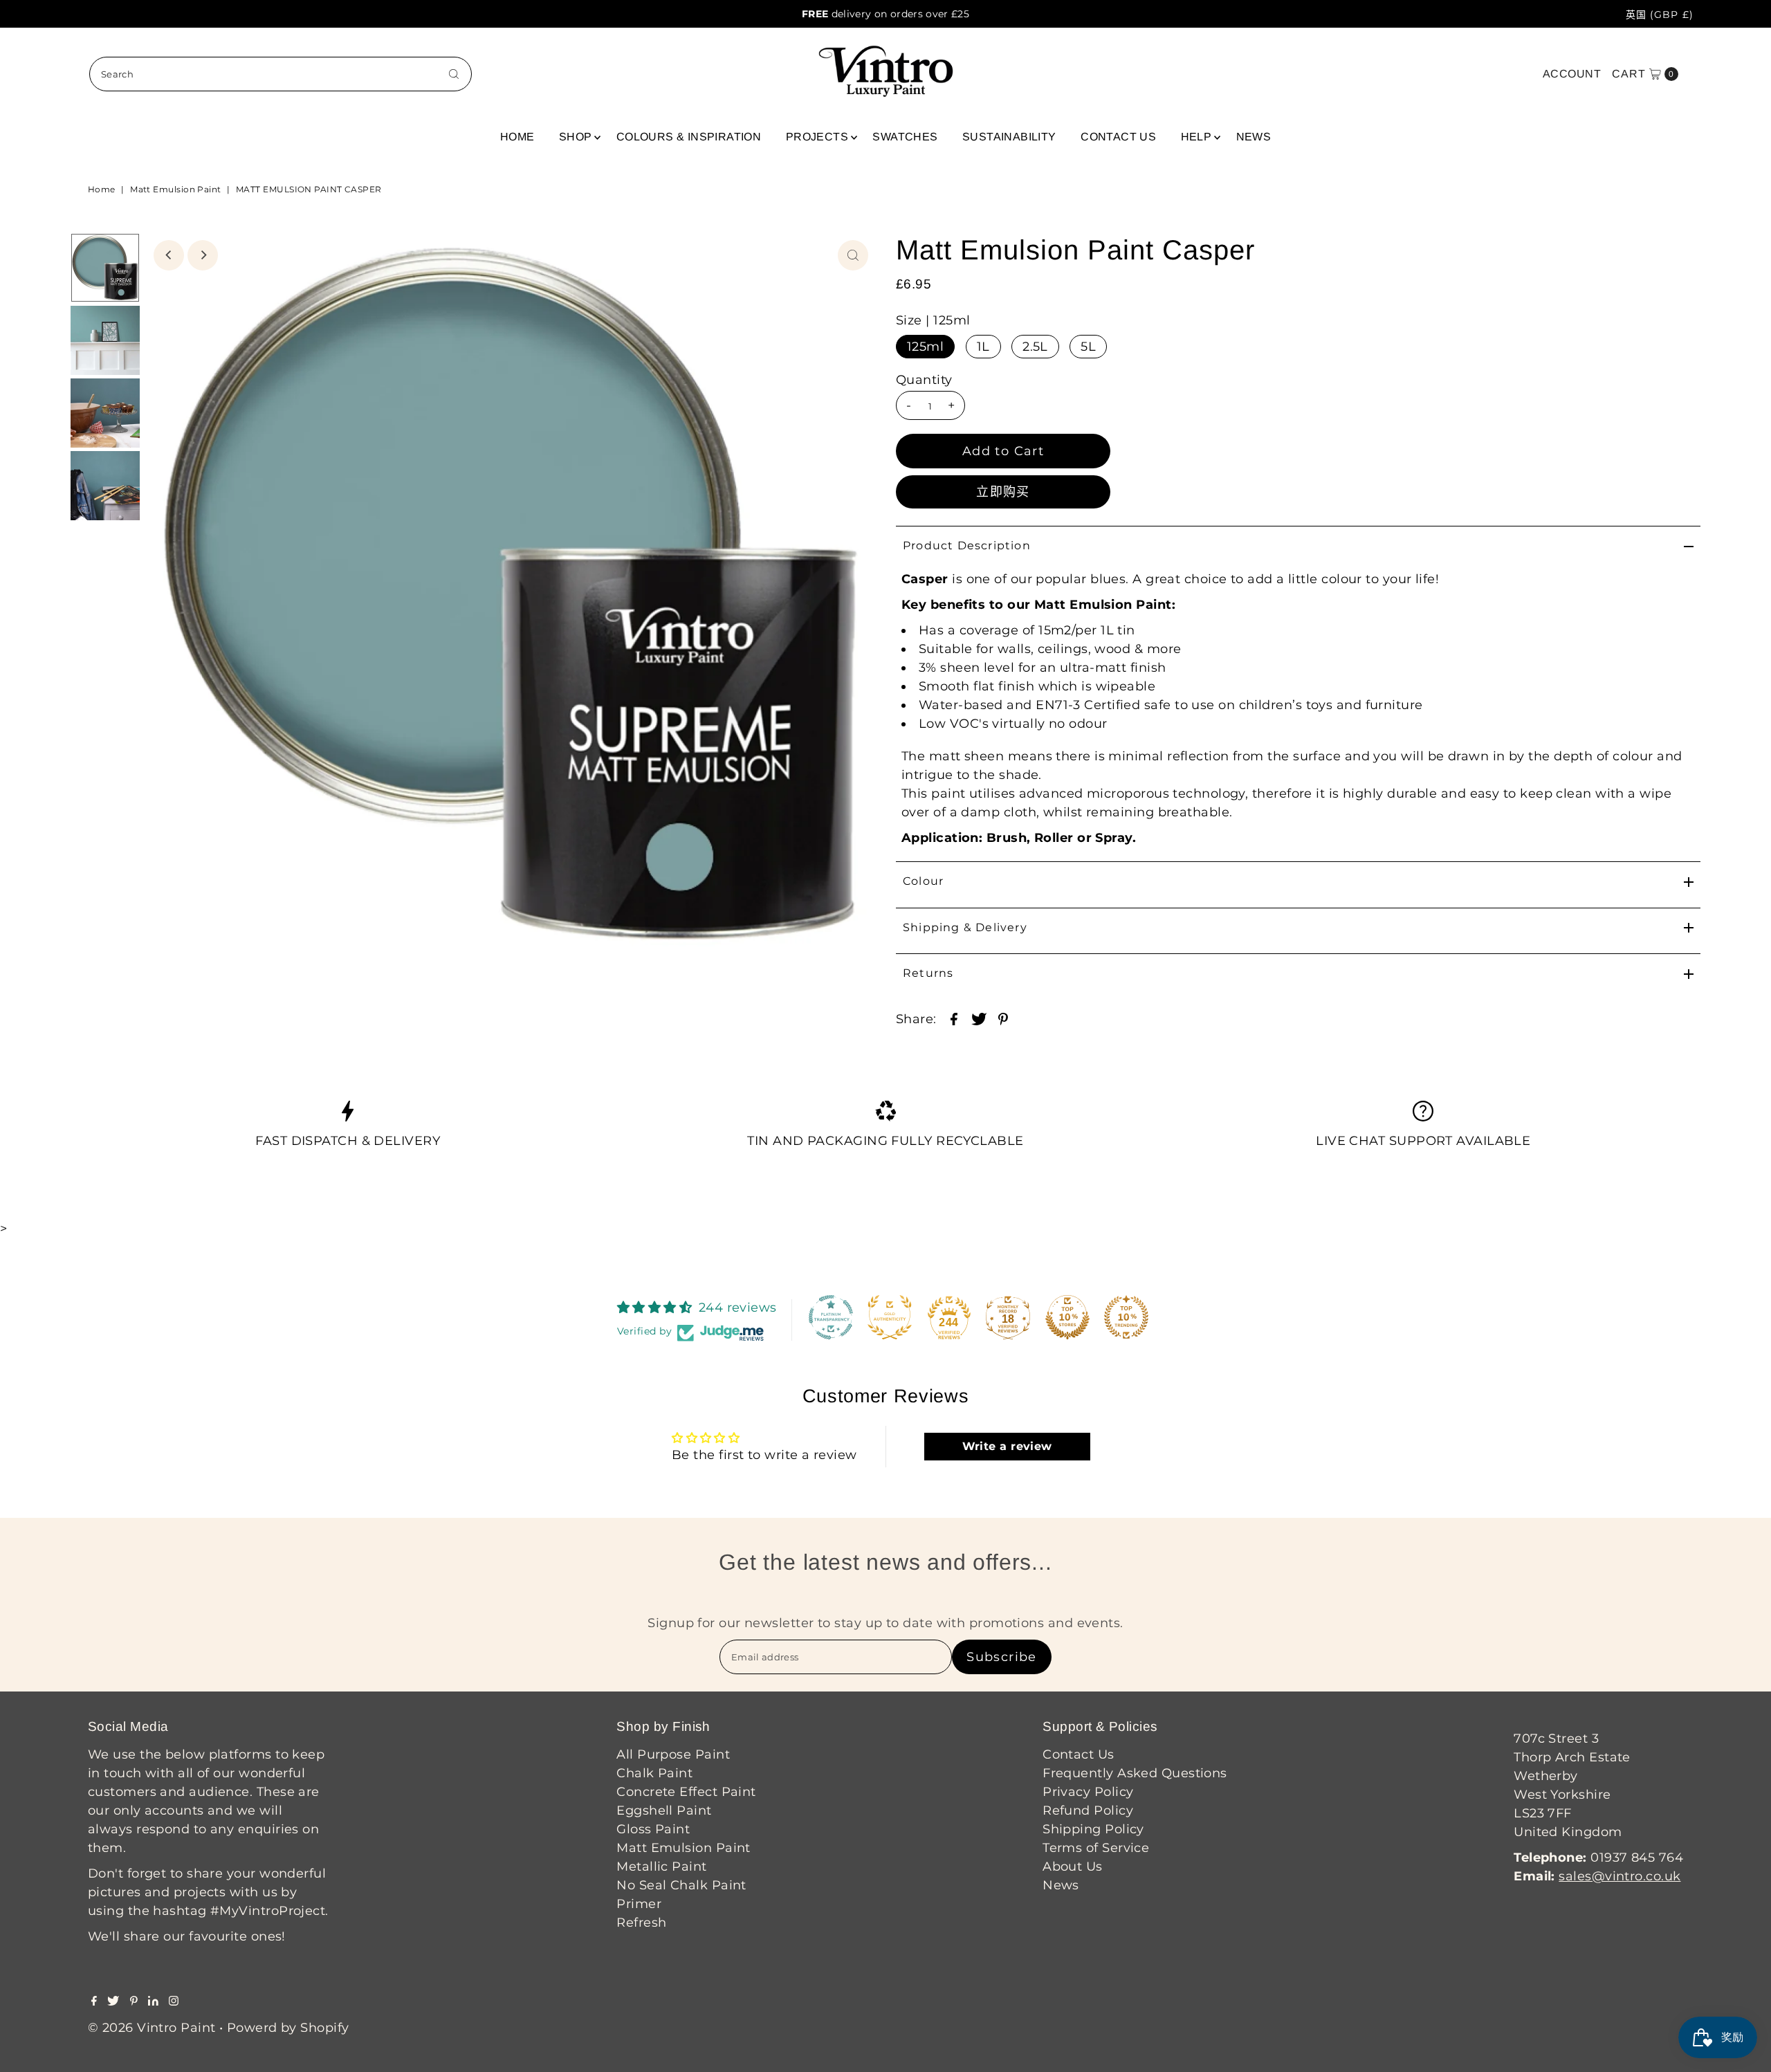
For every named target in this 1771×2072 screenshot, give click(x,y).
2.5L (1035, 347)
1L (983, 347)
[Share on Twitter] (979, 1018)
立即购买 (1003, 492)
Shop (576, 137)
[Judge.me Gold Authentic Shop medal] (890, 1317)
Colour (923, 881)
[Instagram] (174, 2001)
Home (517, 137)
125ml (925, 347)
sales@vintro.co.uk (1619, 1876)
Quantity (924, 380)
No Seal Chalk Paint (681, 1885)
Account (1572, 74)
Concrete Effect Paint (686, 1792)
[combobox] (281, 74)
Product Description (967, 545)
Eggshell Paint (664, 1810)
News (1254, 137)
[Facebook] (94, 2001)
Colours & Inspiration (689, 137)
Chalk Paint (654, 1773)
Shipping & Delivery (965, 927)
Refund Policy (1088, 1810)
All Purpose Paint (673, 1754)
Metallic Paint (661, 1867)
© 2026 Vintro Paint (152, 2028)
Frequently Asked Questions (1135, 1773)
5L (1088, 347)
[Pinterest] (134, 2001)
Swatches (905, 137)
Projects (817, 137)
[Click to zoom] (853, 255)
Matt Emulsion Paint (176, 189)
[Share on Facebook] (954, 1018)
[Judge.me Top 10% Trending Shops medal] (1126, 1317)
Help (1196, 137)
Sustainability (1009, 137)
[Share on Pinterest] (1003, 1018)
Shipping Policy (1093, 1829)
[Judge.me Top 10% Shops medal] (1067, 1317)
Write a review (1007, 1446)
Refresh (641, 1923)
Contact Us (1118, 137)
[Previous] (169, 255)
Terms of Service (1096, 1848)
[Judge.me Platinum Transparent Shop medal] (831, 1317)
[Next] (203, 255)
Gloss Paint (653, 1829)
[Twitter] (113, 2001)
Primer (639, 1904)
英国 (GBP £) (1660, 15)
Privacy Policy (1088, 1792)
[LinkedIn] (153, 2001)
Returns (928, 973)
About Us (1073, 1867)
